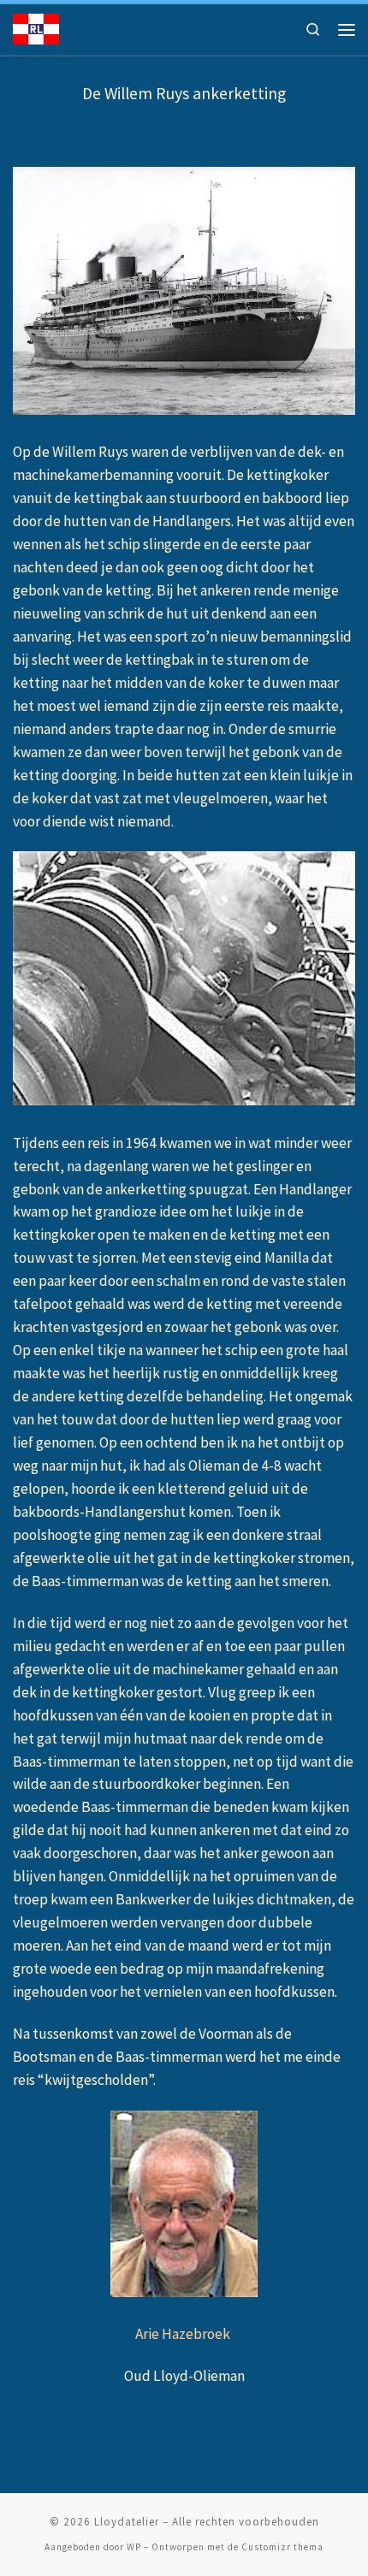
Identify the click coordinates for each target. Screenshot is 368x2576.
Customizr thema (282, 2547)
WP (134, 2547)
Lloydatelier (127, 2522)
